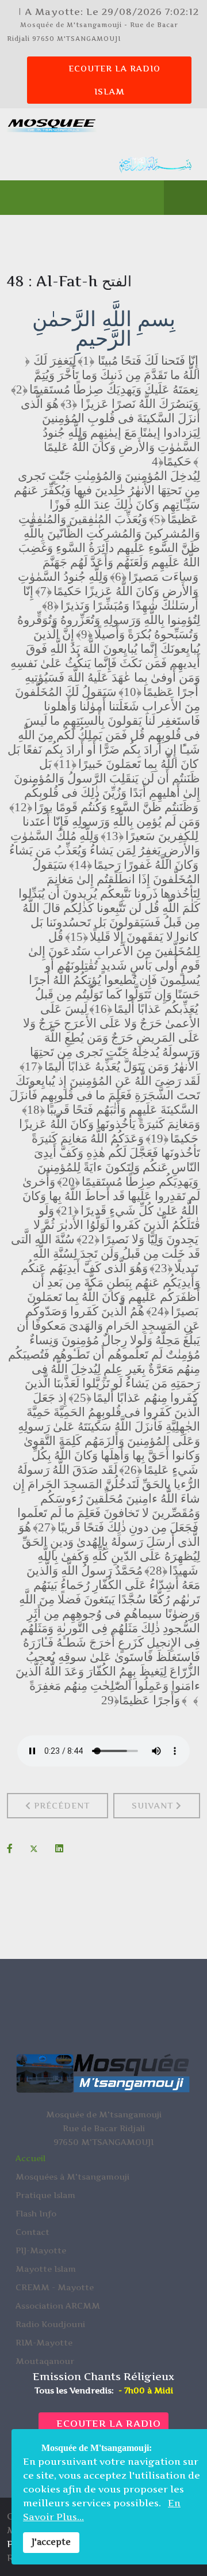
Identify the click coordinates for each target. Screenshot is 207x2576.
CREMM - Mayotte (55, 2287)
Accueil (30, 2158)
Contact (32, 2232)
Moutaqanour (45, 2361)
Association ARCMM (58, 2305)
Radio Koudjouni (50, 2324)
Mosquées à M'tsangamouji (72, 2176)
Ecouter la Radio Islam (113, 80)
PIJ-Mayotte (41, 2250)
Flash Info (36, 2213)
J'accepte (51, 2542)
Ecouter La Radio (107, 2423)
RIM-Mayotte (44, 2342)
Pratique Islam (45, 2195)
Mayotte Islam (46, 2269)
